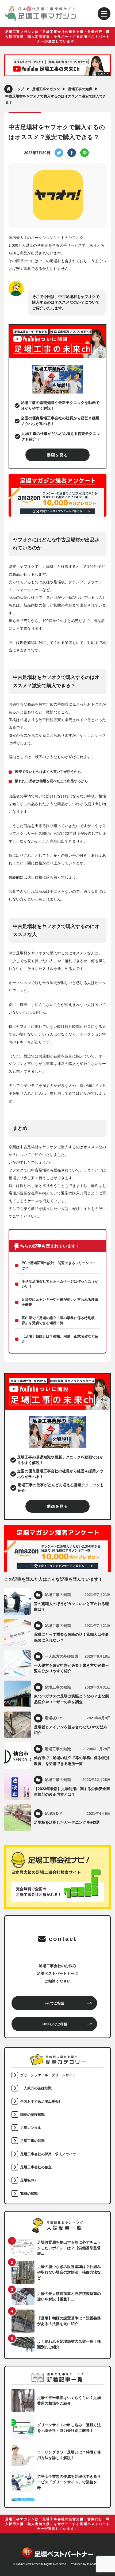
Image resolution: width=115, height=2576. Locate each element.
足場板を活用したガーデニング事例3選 (67, 1822)
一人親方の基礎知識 (36, 2088)
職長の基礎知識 (32, 2115)
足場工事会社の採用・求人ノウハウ (48, 2154)
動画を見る (57, 455)
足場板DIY (28, 2180)
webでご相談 (54, 2003)
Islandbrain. (95, 2564)
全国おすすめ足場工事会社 (41, 2102)
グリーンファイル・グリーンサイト (48, 2075)
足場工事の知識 (32, 2141)
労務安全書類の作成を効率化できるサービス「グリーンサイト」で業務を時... (69, 2482)
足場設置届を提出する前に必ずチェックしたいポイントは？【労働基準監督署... (69, 2248)
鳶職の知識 (29, 2194)
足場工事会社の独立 (36, 2167)
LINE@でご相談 (54, 2024)
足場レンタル (31, 2128)
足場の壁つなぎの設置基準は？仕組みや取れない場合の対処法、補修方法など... (69, 2272)
